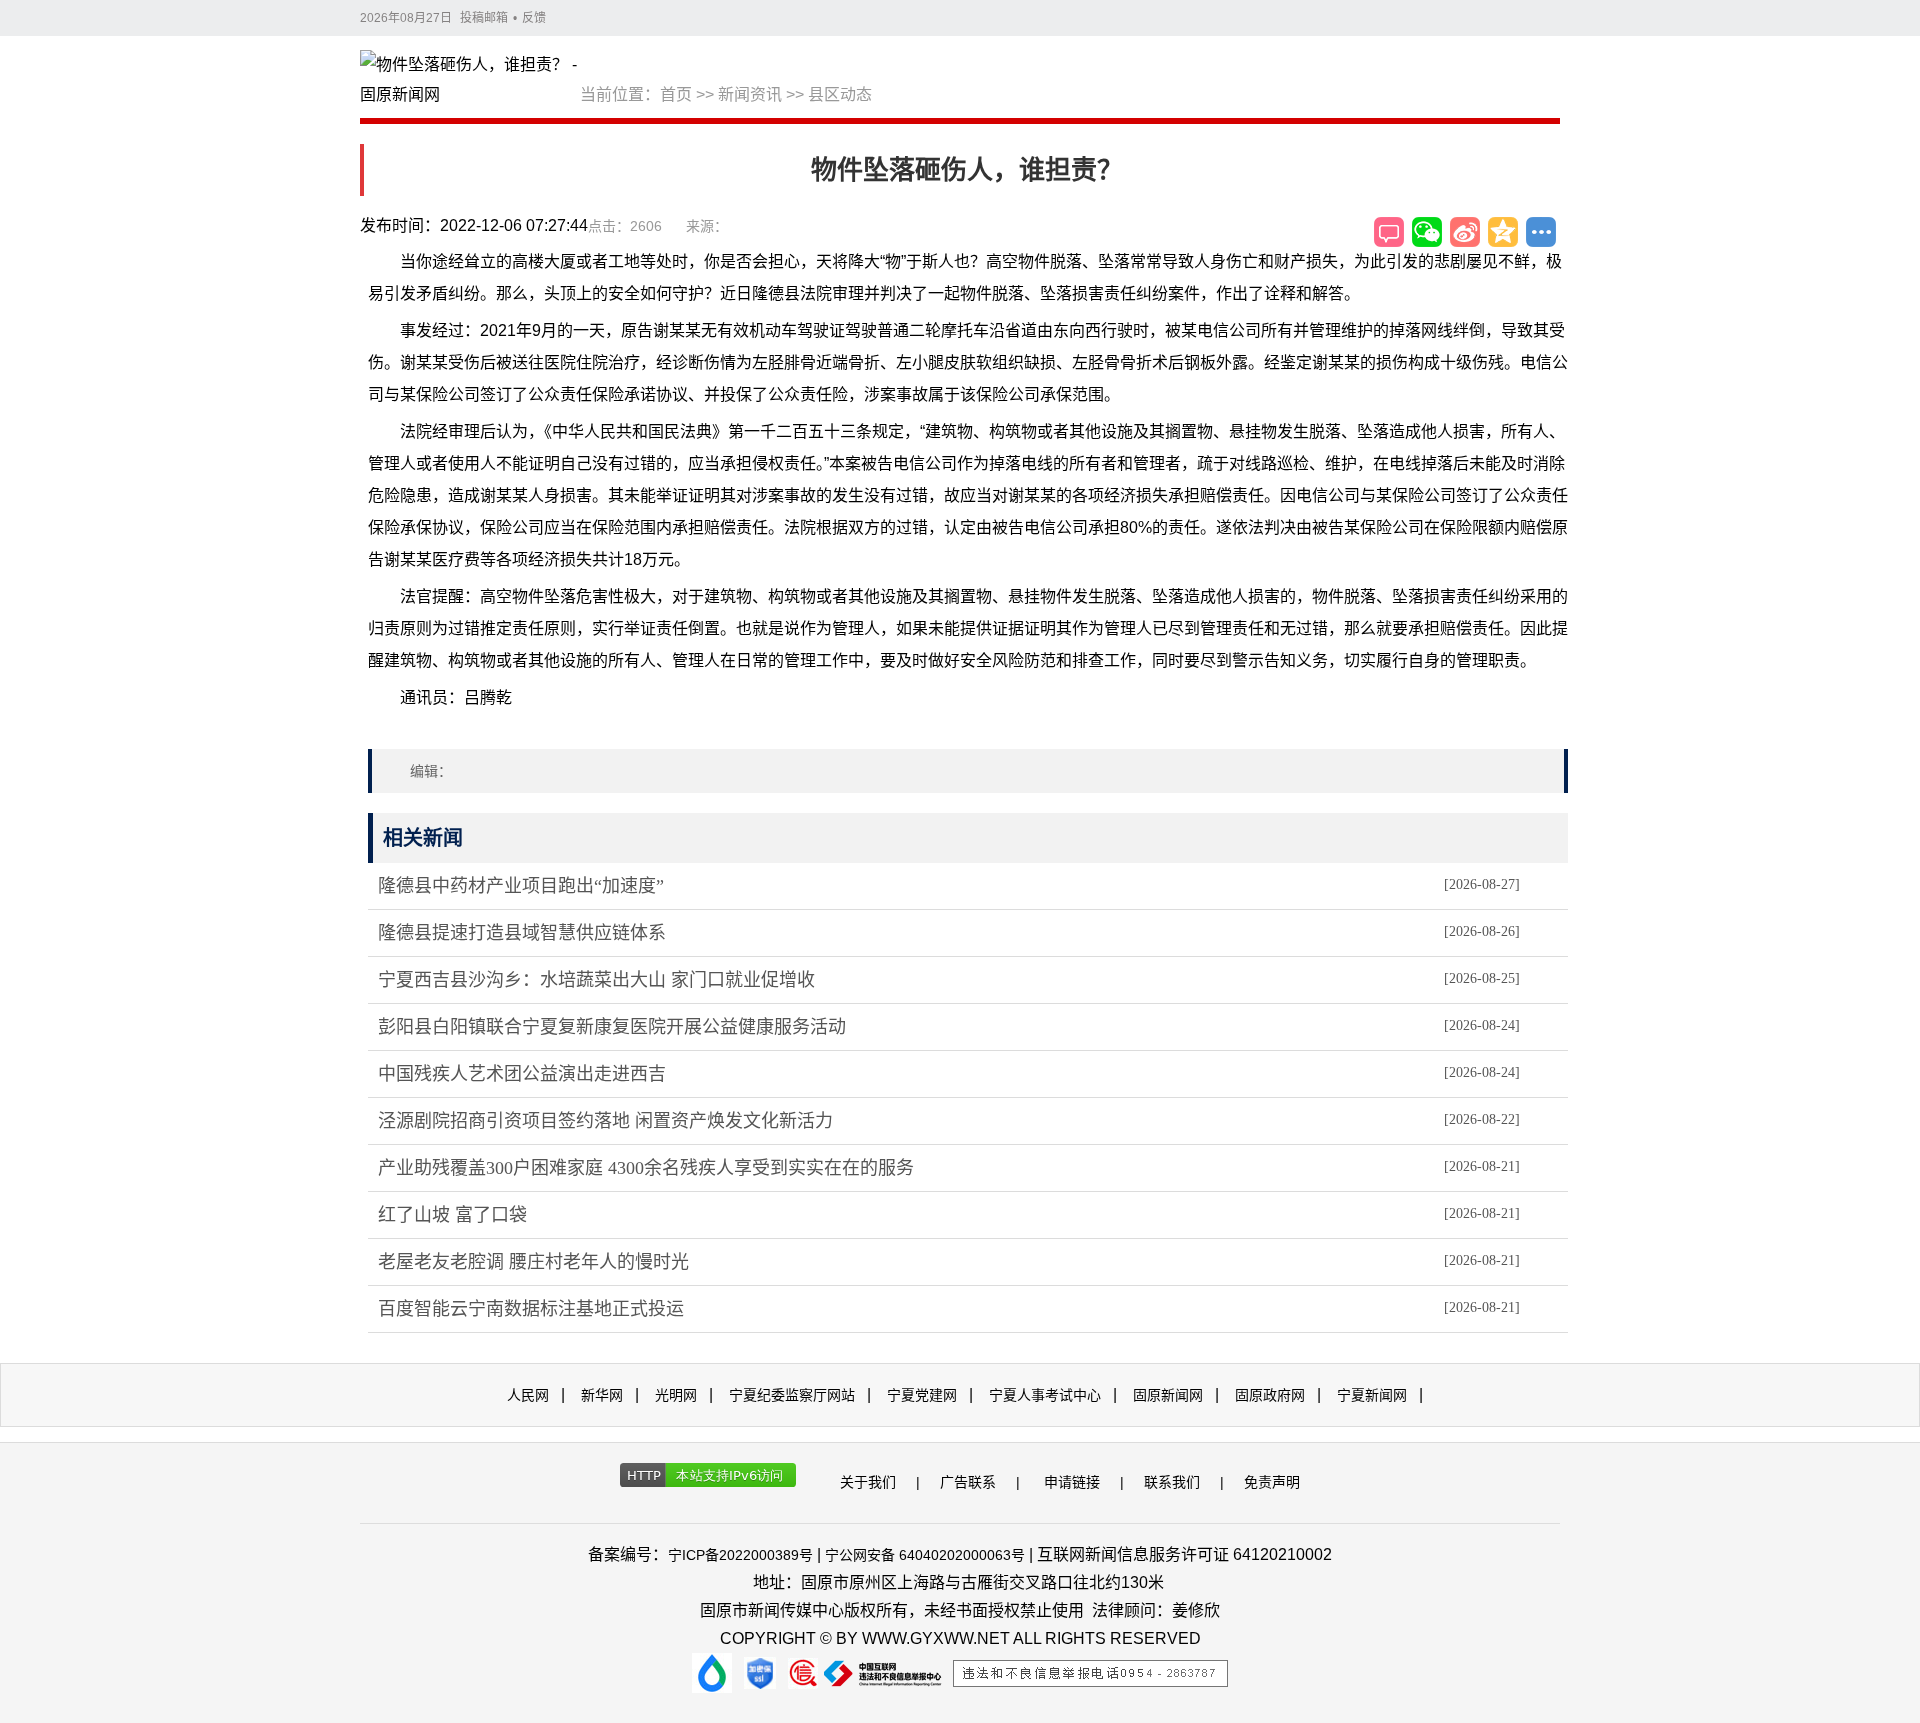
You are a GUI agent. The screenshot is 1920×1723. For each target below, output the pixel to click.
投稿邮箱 (484, 18)
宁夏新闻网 (1372, 1395)
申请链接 (1072, 1482)
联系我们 (1172, 1482)
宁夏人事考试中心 (1045, 1395)
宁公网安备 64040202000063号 (925, 1555)
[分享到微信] (1427, 232)
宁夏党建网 (922, 1395)
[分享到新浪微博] (1465, 232)
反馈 (534, 18)
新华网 (602, 1395)
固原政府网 (1270, 1395)
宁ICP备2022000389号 (740, 1555)
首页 (676, 94)
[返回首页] (470, 81)
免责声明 (1272, 1482)
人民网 (528, 1395)
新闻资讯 (750, 94)
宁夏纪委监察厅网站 (792, 1395)
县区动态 (840, 94)
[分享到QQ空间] (1503, 232)
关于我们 (868, 1482)
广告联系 (968, 1482)
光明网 (676, 1395)
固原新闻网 (1168, 1395)
